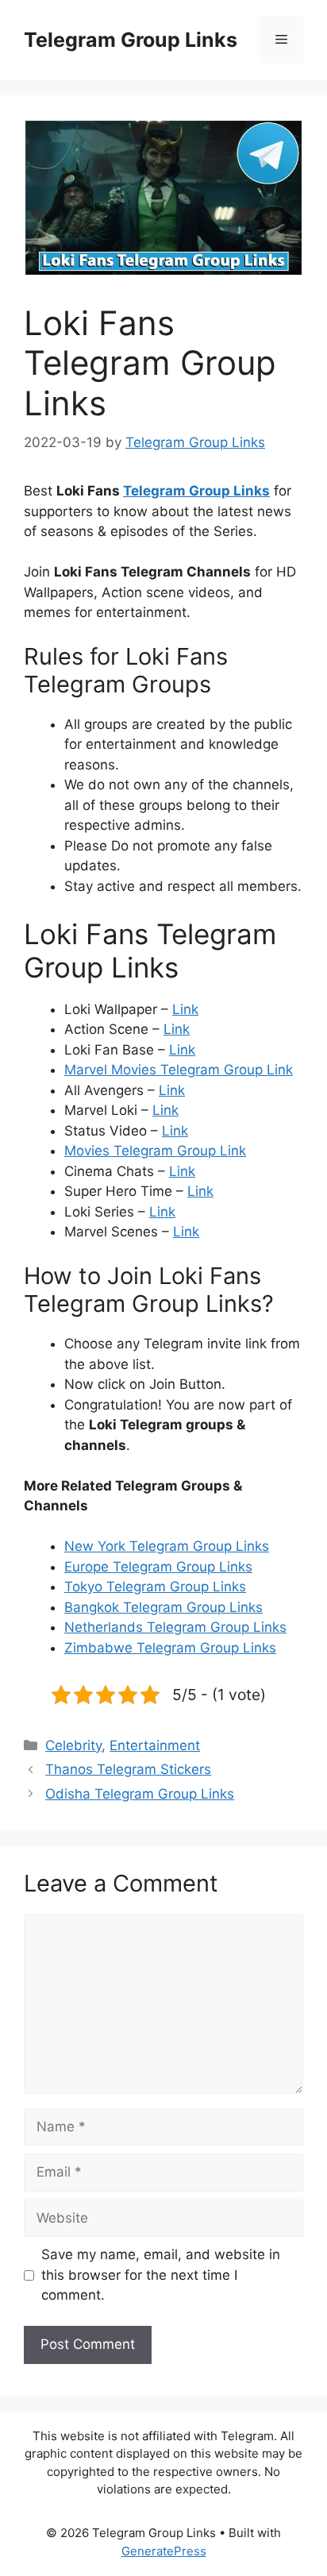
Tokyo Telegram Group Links (155, 1587)
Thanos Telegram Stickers (128, 1769)
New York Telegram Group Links (167, 1546)
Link (185, 1009)
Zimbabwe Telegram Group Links (170, 1648)
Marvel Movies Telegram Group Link (179, 1070)
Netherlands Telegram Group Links (175, 1627)
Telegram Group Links (131, 40)
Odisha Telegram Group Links (140, 1794)
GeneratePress (164, 2551)
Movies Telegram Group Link (155, 1151)
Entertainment (155, 1745)
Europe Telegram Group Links (158, 1567)
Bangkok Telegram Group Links (163, 1607)
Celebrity (73, 1745)
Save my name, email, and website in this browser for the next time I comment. (161, 2275)
